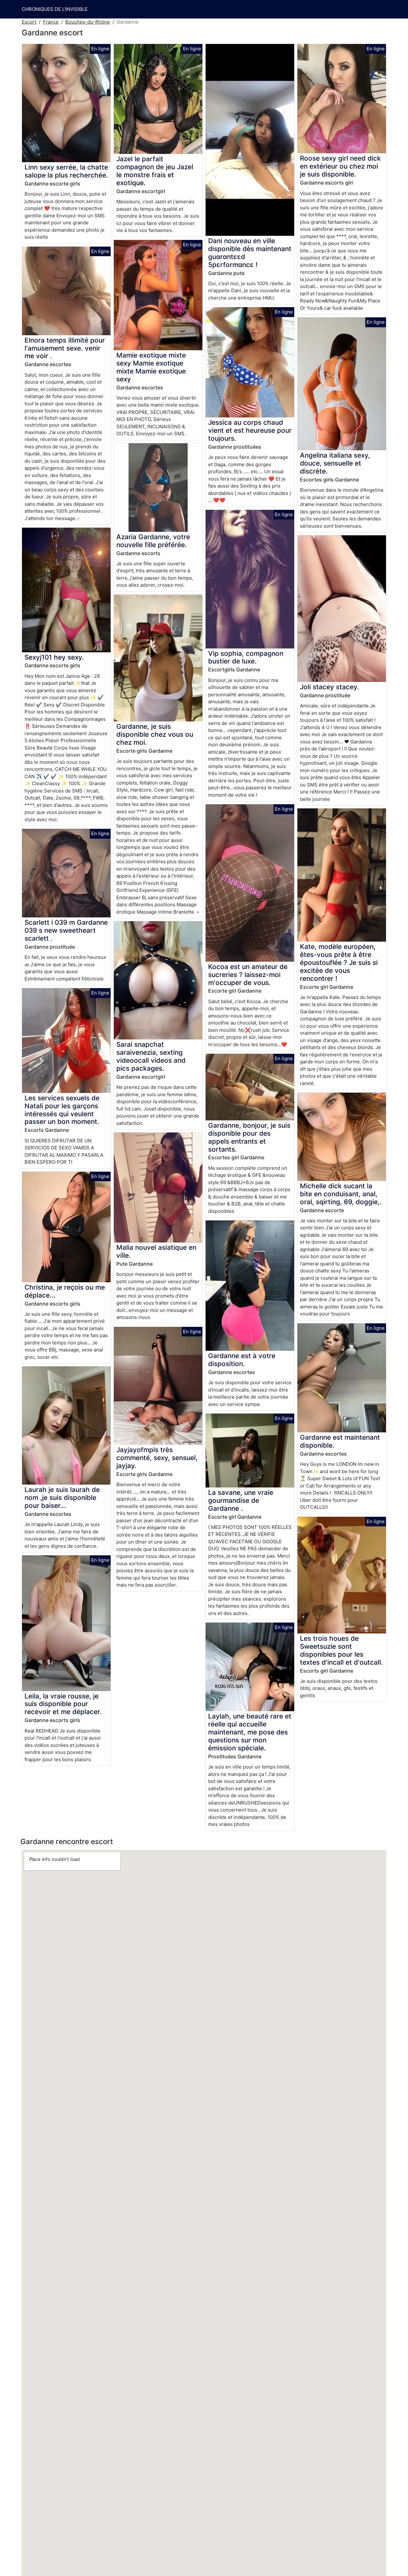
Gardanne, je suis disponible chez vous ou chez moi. (155, 734)
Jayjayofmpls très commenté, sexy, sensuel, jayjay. (157, 1458)
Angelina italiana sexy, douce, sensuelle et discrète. (335, 463)
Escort (29, 22)
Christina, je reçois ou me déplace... (65, 1291)
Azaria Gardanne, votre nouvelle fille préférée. (153, 541)
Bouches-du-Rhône (88, 22)
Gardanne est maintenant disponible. (340, 1441)
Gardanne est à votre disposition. (242, 1360)
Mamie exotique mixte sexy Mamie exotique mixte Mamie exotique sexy (151, 367)
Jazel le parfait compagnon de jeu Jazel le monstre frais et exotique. (155, 171)
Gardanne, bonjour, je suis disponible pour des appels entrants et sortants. (249, 1137)
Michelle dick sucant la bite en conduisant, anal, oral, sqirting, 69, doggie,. (341, 1194)
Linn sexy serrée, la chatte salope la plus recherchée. (66, 171)
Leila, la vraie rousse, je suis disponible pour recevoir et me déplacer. (63, 1704)
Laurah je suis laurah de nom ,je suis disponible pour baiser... (62, 1498)
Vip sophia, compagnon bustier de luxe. (246, 657)
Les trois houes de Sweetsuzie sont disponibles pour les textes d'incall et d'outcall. (341, 1650)
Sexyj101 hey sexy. (54, 657)
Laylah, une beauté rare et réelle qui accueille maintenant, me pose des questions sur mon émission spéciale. (250, 1732)
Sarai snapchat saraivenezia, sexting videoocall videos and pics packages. (151, 1056)
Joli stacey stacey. (329, 687)
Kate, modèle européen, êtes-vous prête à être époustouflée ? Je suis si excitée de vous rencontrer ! (339, 962)
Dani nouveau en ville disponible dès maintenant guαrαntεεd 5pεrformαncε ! (250, 253)
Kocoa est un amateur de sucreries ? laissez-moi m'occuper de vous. (248, 975)
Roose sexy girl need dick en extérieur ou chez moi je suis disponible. (340, 166)
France (51, 22)
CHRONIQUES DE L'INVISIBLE (55, 9)
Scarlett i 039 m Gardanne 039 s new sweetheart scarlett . (66, 930)
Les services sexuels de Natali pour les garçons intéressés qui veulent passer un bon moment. (62, 1110)
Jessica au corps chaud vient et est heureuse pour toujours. (250, 430)
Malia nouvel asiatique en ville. (156, 1251)
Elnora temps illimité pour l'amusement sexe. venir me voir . (65, 348)
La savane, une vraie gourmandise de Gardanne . (241, 1500)
